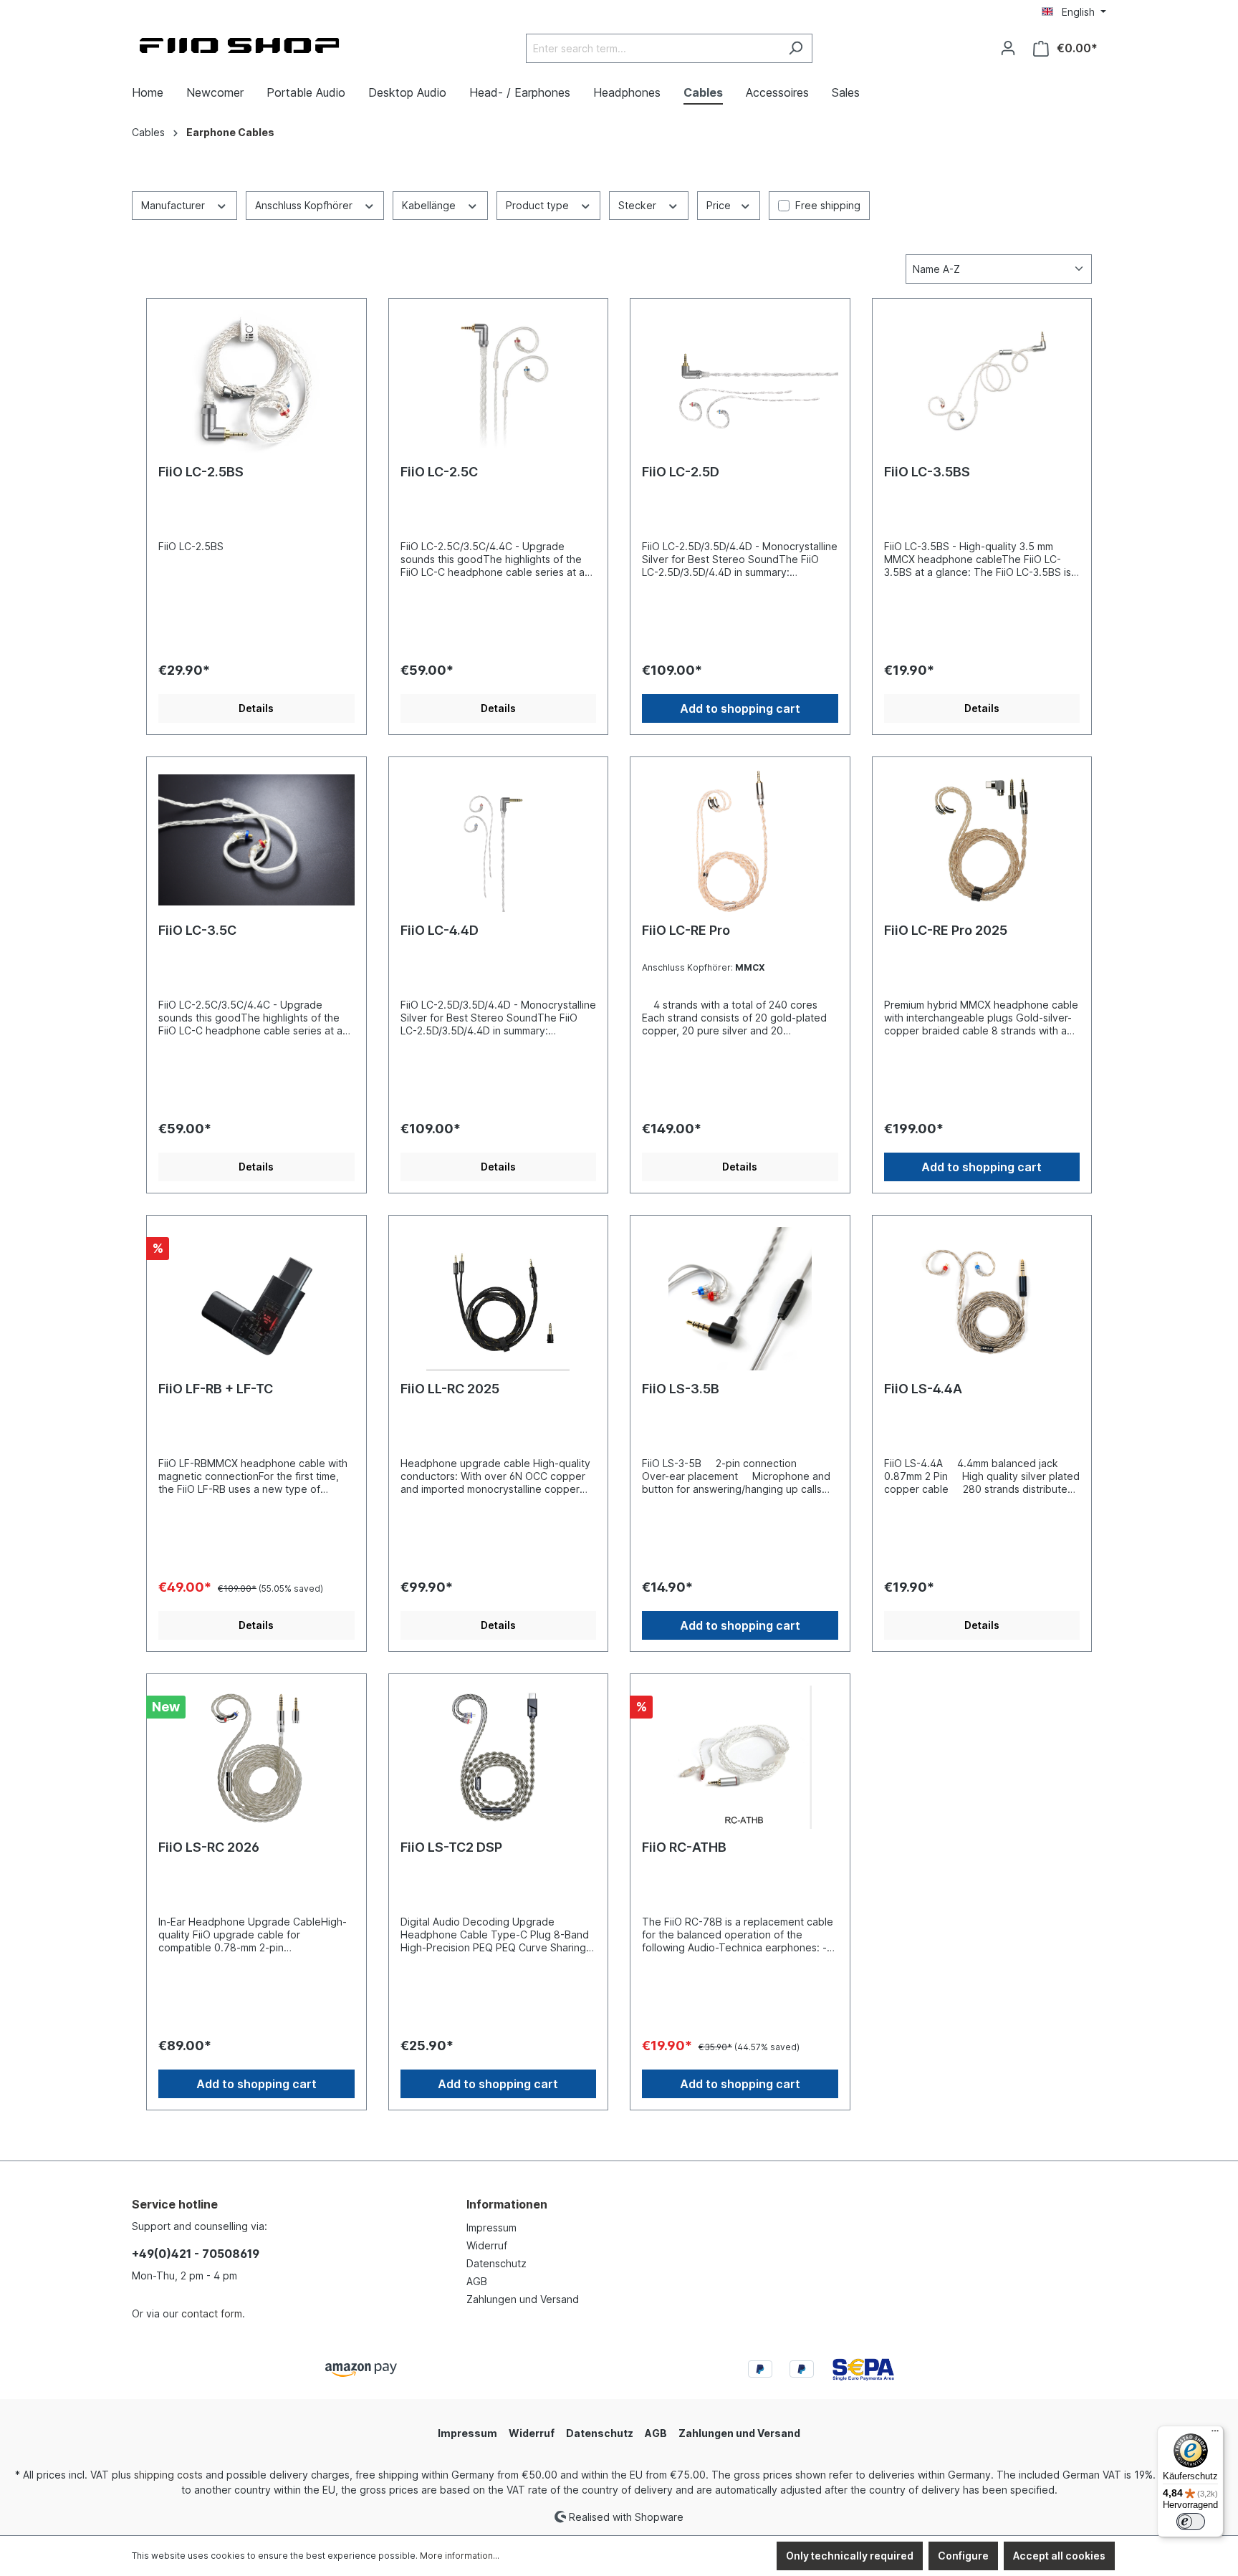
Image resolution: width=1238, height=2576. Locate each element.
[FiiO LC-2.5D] (740, 382)
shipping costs (168, 2475)
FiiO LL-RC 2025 (450, 1389)
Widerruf (487, 2245)
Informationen (507, 2204)
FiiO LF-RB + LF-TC (216, 1389)
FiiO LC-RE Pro (686, 930)
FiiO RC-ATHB (684, 1847)
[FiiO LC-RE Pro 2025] (982, 840)
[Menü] (1215, 2434)
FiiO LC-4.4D (440, 930)
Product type (539, 205)
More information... (460, 2556)
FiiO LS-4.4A (923, 1389)
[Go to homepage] (239, 45)
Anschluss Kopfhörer (305, 205)
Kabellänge (430, 205)
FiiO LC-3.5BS (927, 472)
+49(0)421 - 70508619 (196, 2254)
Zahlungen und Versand (523, 2299)
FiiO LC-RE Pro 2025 (946, 930)
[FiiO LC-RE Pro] (740, 840)
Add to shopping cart (740, 708)
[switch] (1191, 2522)
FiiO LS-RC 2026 (209, 1847)
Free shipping (828, 205)
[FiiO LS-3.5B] (740, 1299)
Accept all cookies (1059, 2556)
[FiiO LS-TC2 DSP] (499, 1757)
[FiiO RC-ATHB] (740, 1757)
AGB (477, 2281)
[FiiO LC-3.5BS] (982, 382)
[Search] (796, 48)
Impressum (491, 2227)
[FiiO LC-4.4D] (499, 840)
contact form (212, 2313)
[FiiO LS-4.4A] (982, 1299)
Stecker (639, 205)
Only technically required (850, 2556)
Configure (963, 2556)
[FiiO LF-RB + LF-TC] (256, 1299)
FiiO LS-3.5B (681, 1389)
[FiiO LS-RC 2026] (256, 1757)
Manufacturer (174, 205)
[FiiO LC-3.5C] (256, 840)
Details (256, 708)
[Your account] (1008, 48)
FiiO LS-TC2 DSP (451, 1847)
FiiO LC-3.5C (197, 930)
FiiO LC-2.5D (681, 472)
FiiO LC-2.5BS (201, 472)
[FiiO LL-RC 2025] (499, 1299)
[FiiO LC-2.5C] (499, 382)
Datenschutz (496, 2263)
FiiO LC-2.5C (439, 472)
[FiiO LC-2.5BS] (256, 382)
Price (720, 205)
